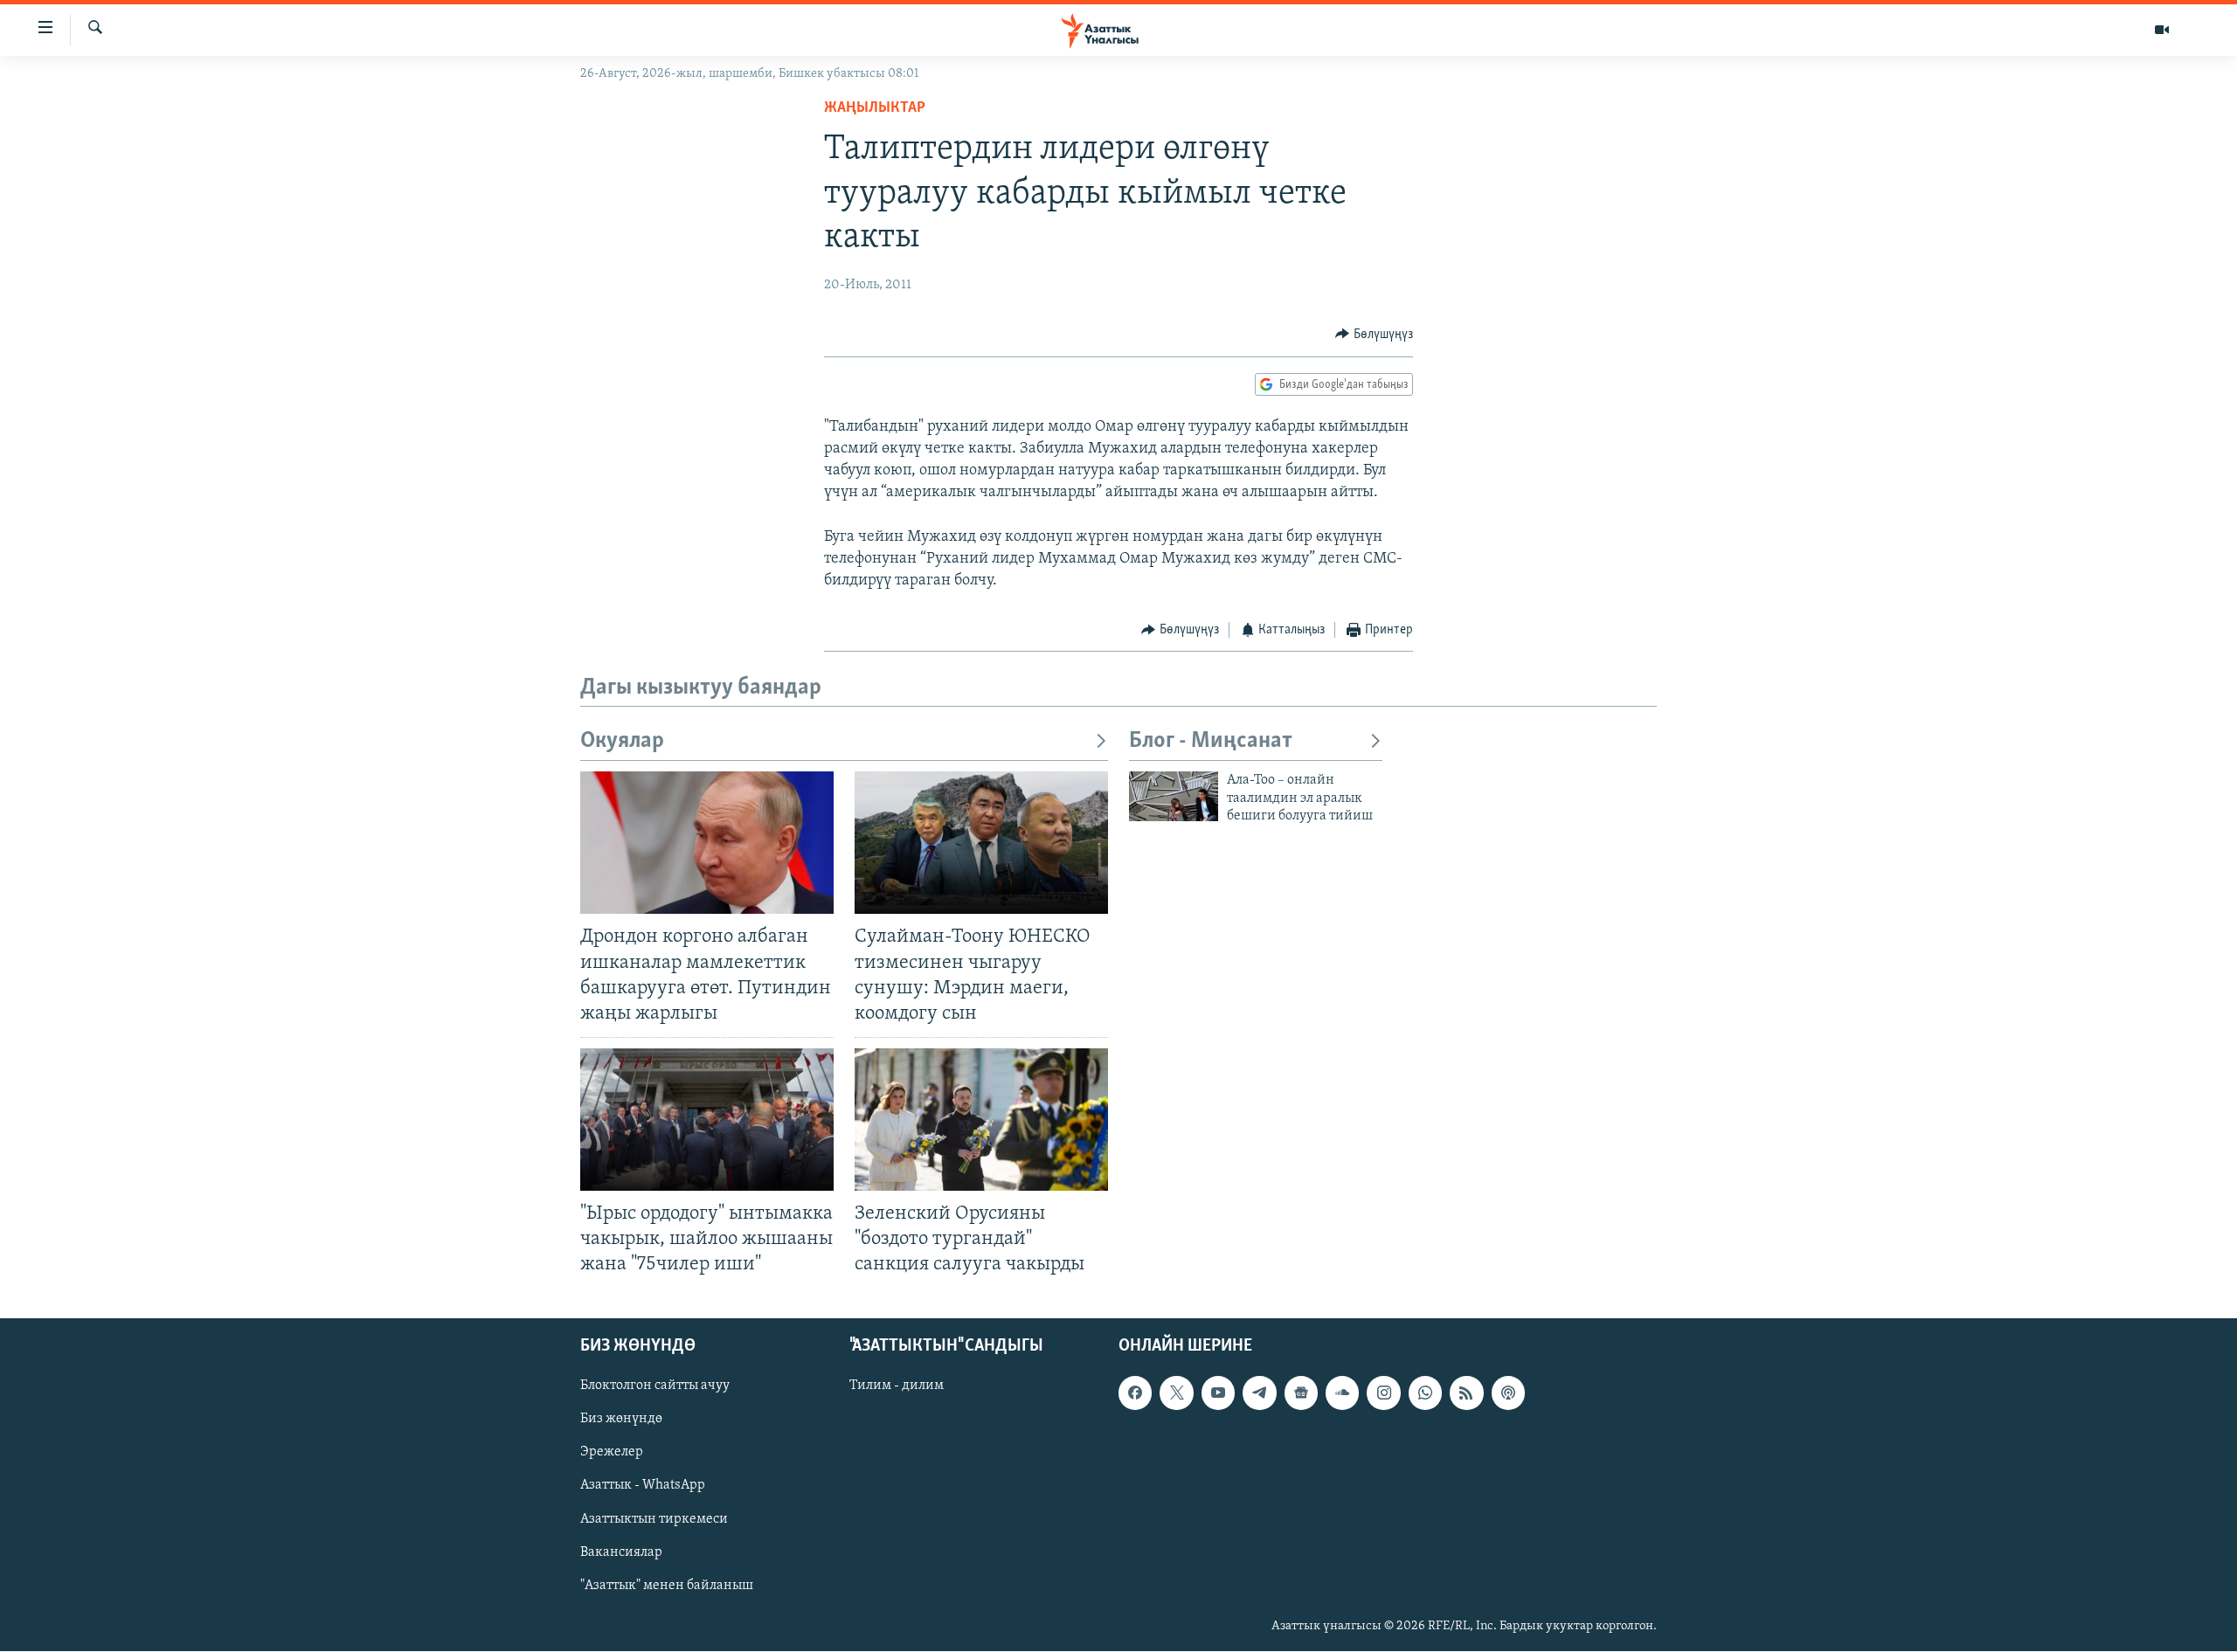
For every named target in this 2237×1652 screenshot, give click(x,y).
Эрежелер (612, 1453)
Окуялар (622, 741)
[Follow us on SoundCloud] (1342, 1393)
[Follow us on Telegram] (1259, 1393)
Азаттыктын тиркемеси (654, 1519)
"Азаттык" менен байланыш (667, 1586)
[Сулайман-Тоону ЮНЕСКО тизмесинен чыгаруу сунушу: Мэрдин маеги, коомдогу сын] (981, 843)
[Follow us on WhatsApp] (1425, 1393)
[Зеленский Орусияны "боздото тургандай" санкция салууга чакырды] (981, 1120)
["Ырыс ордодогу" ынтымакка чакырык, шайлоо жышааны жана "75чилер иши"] (707, 1120)
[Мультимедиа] (2162, 30)
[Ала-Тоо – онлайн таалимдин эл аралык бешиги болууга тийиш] (1174, 796)
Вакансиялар (621, 1552)
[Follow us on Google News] (1301, 1393)
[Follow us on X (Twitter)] (1176, 1393)
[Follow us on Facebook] (1135, 1393)
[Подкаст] (1508, 1393)
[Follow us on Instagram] (1383, 1393)
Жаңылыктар (875, 108)
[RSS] (1466, 1393)
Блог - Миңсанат (1211, 741)
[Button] (1374, 335)
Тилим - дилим (897, 1386)
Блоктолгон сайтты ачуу (655, 1386)
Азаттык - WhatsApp (643, 1486)
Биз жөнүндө (621, 1420)
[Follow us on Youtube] (1218, 1393)
